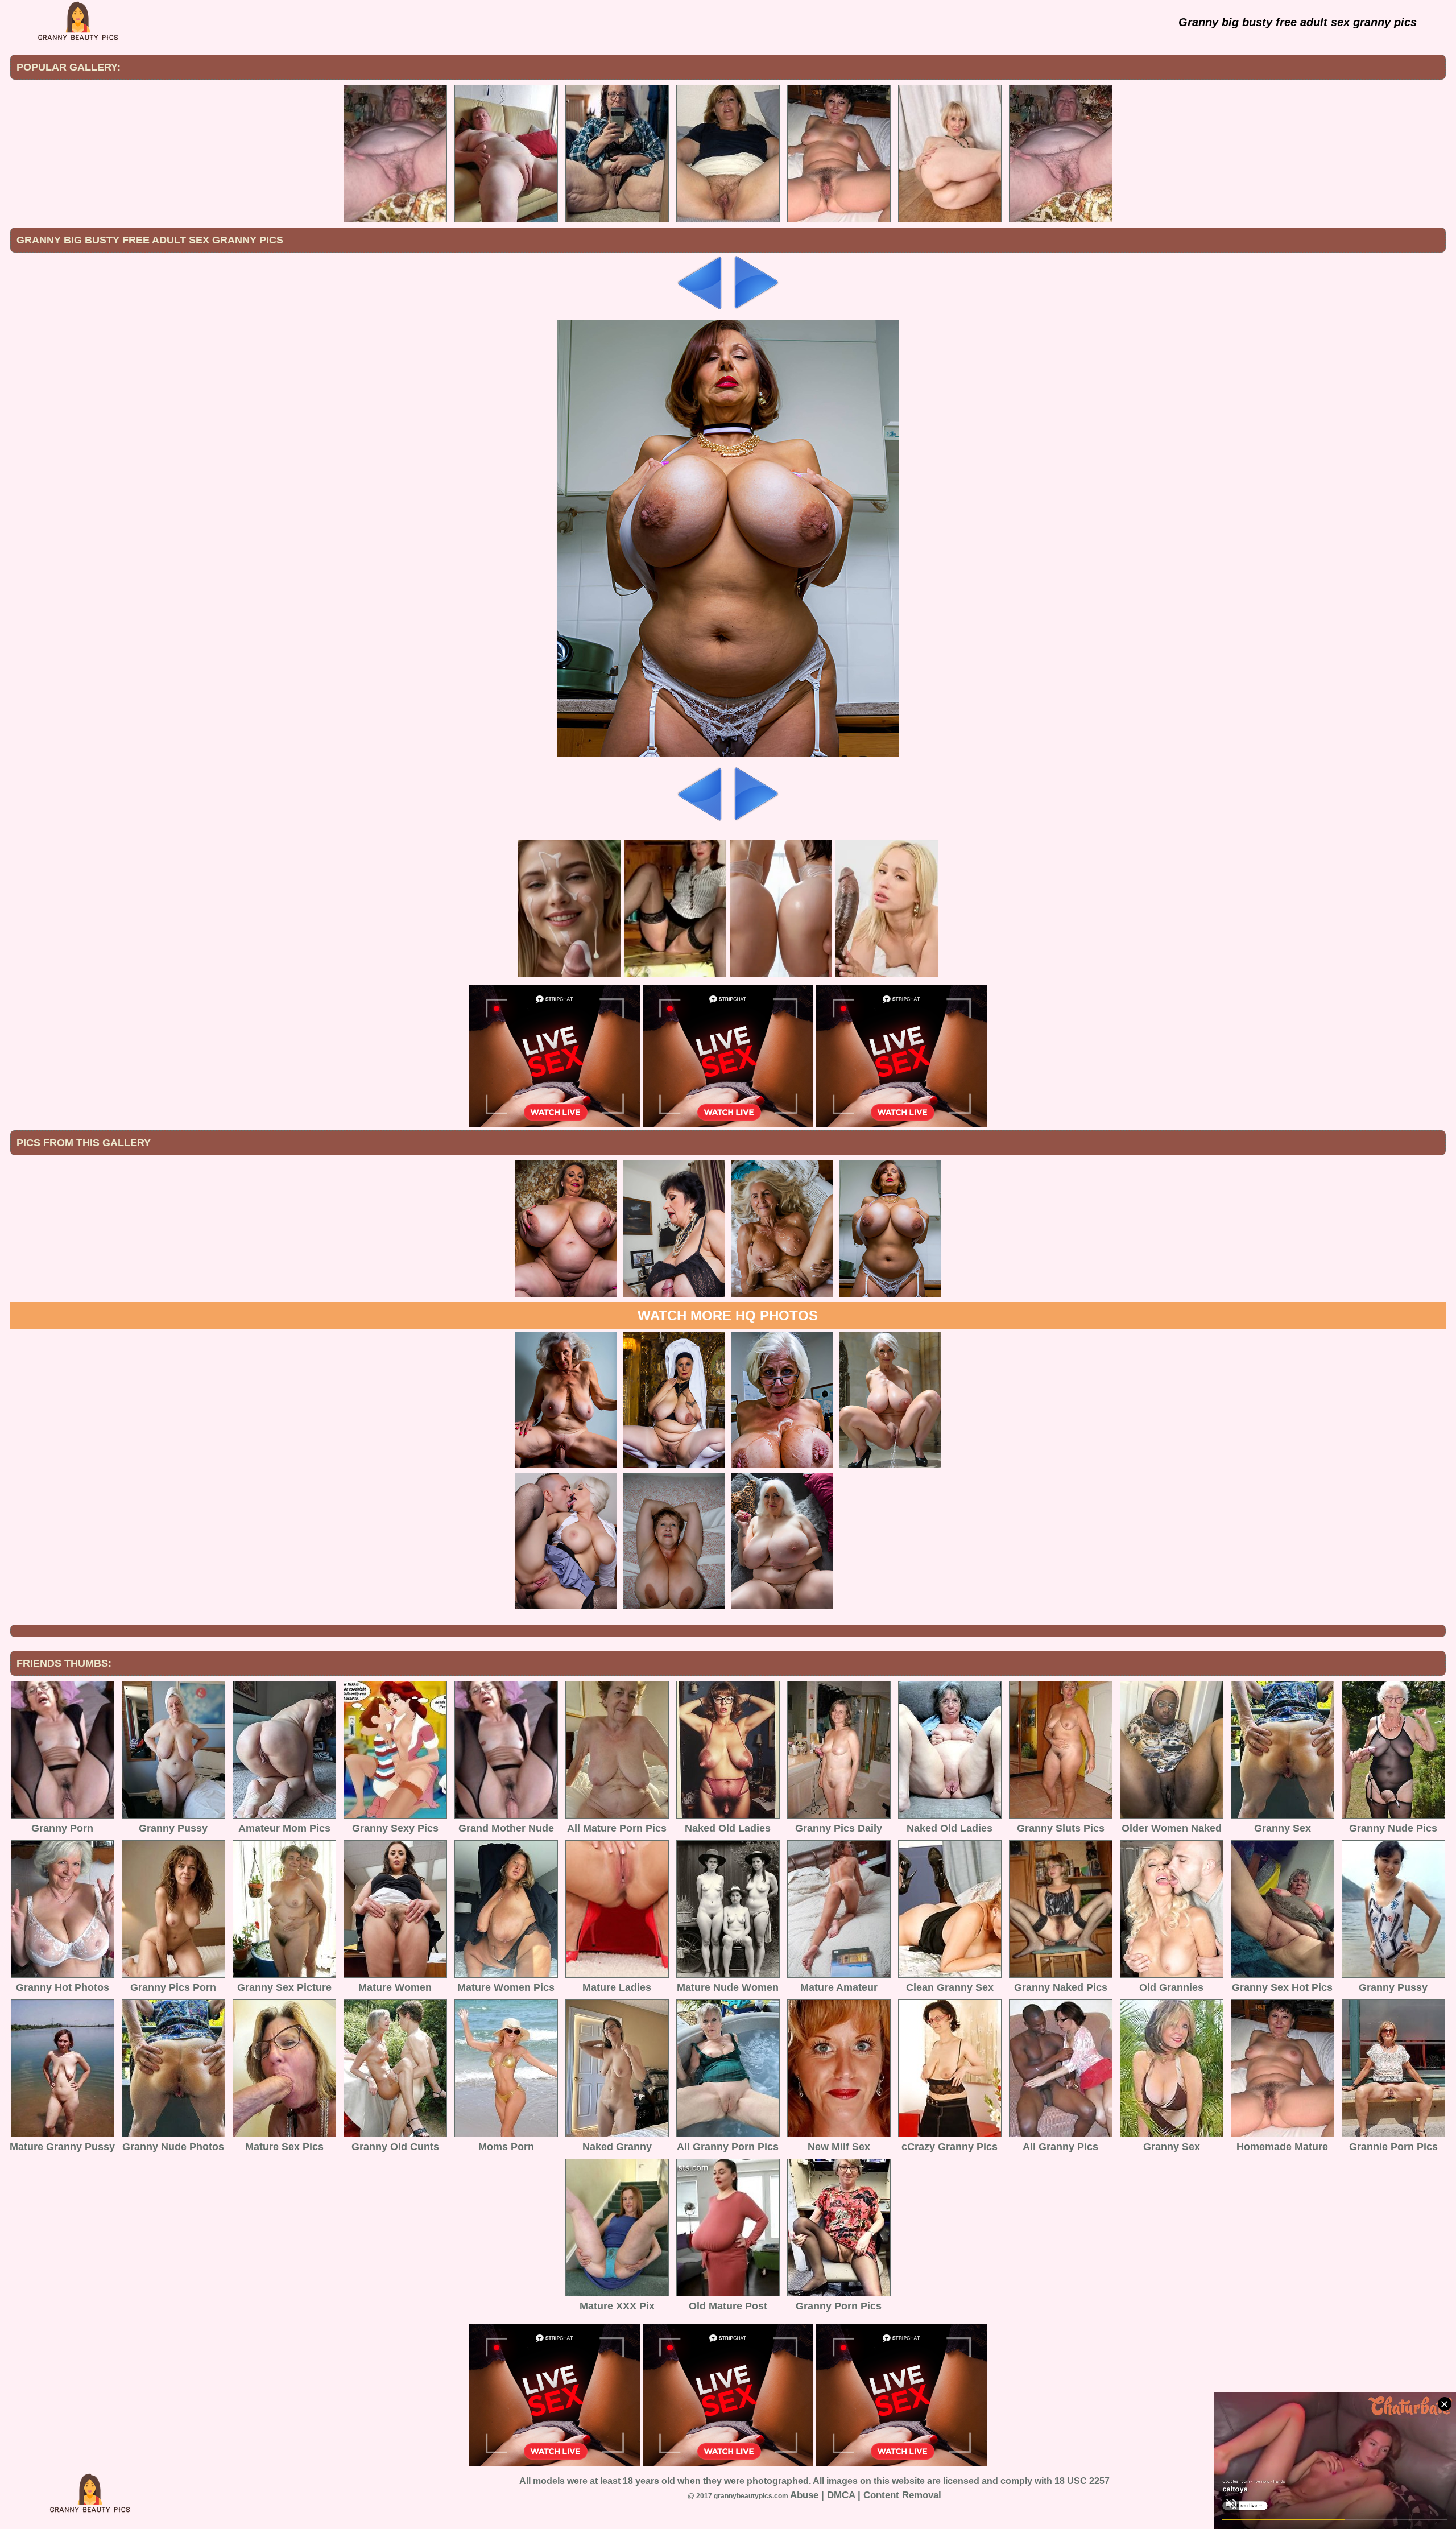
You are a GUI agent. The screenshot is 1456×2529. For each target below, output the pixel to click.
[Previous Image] (701, 307)
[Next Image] (755, 307)
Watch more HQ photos (728, 1315)
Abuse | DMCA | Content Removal (866, 2495)
